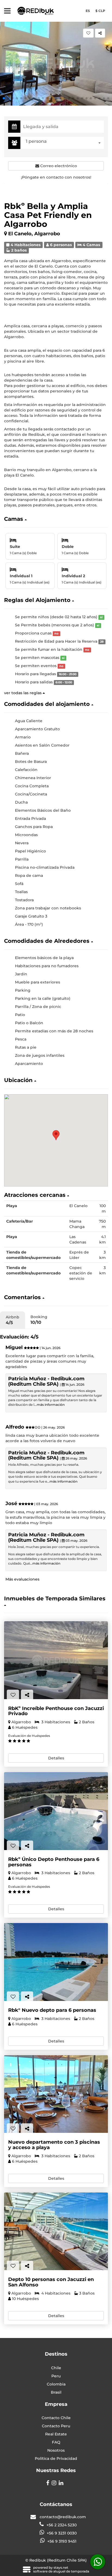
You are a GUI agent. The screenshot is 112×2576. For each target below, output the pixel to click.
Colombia (56, 2384)
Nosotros (56, 2450)
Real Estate (56, 2434)
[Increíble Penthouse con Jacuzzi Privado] (56, 1660)
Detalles (56, 1758)
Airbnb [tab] (13, 1320)
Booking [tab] (39, 1320)
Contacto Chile (56, 2418)
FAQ (56, 2442)
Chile (56, 2368)
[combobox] (63, 143)
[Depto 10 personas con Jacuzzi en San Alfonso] (56, 2231)
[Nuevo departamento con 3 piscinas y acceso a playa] (56, 2094)
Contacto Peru (56, 2426)
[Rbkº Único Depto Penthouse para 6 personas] (56, 1811)
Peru (56, 2376)
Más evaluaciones (22, 1579)
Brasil (56, 2392)
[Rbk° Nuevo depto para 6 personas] (56, 1962)
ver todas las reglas (23, 693)
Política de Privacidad (56, 2458)
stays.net (61, 2567)
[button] (4, 98)
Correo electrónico (58, 166)
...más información (49, 1405)
